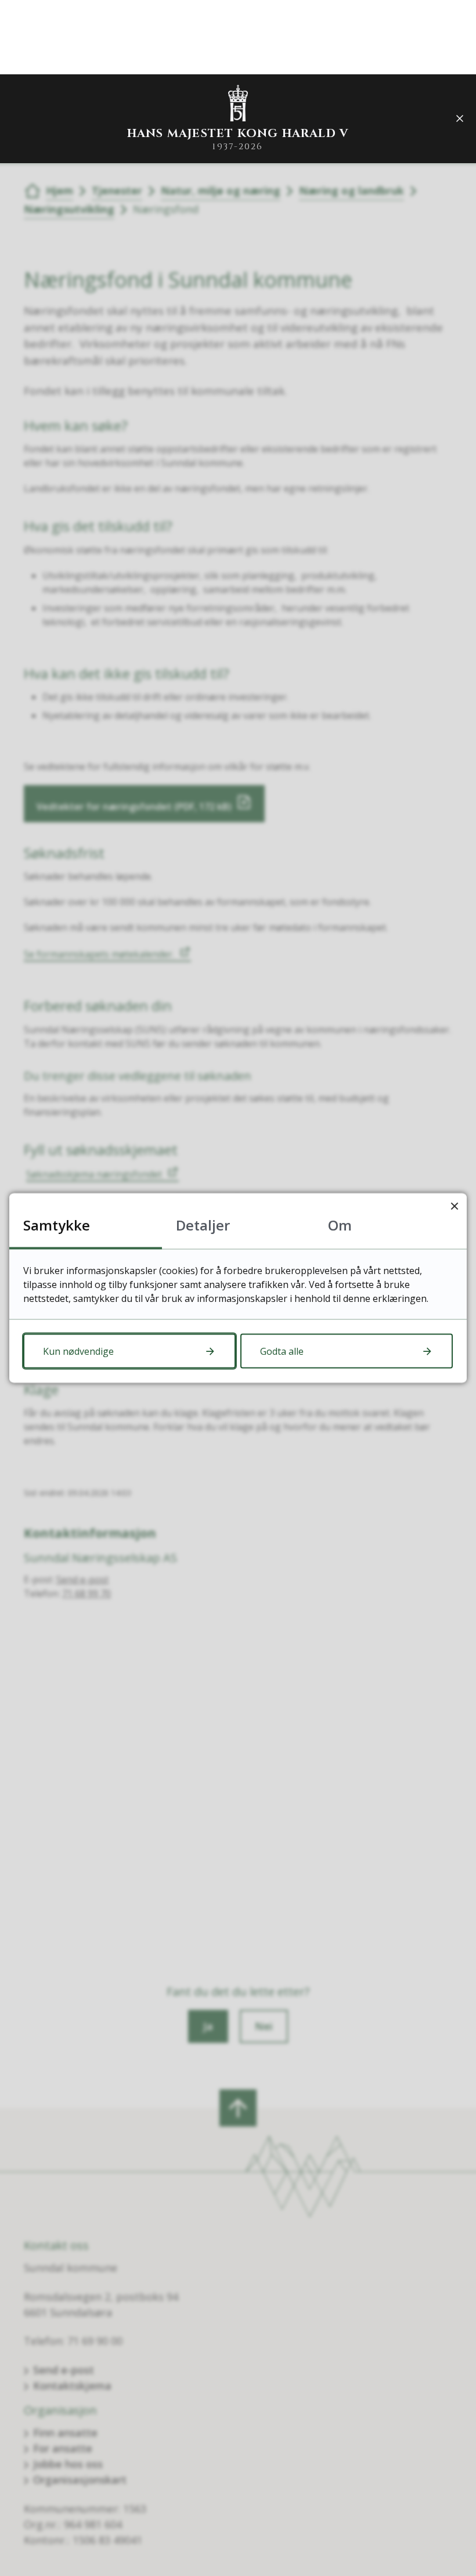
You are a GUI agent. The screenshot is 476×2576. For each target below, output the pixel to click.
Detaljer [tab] (203, 1225)
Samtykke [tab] (57, 1225)
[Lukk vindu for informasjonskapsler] (454, 1206)
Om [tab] (340, 1225)
